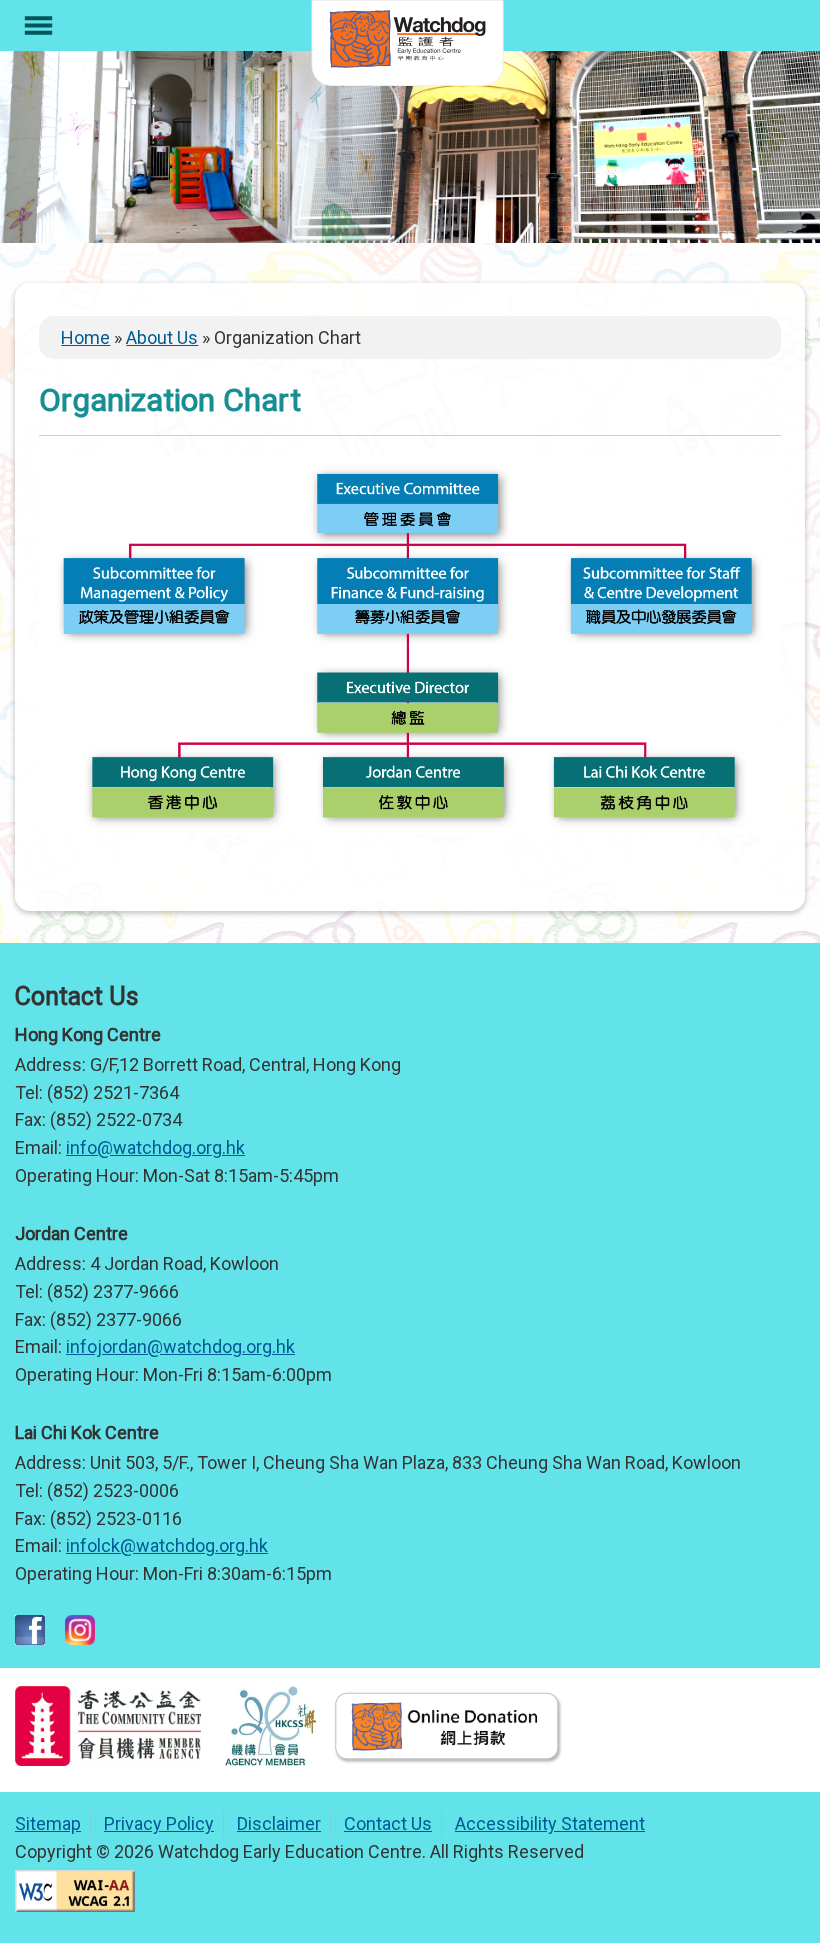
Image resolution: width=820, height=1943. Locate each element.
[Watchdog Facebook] (30, 1638)
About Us (162, 337)
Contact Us (388, 1823)
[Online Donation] (447, 1759)
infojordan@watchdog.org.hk (180, 1346)
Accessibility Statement (550, 1823)
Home (85, 337)
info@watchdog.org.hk (155, 1147)
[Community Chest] (108, 1759)
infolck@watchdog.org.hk (167, 1545)
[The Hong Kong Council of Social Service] (271, 1759)
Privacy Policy (159, 1823)
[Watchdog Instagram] (80, 1638)
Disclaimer (279, 1823)
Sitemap (48, 1823)
